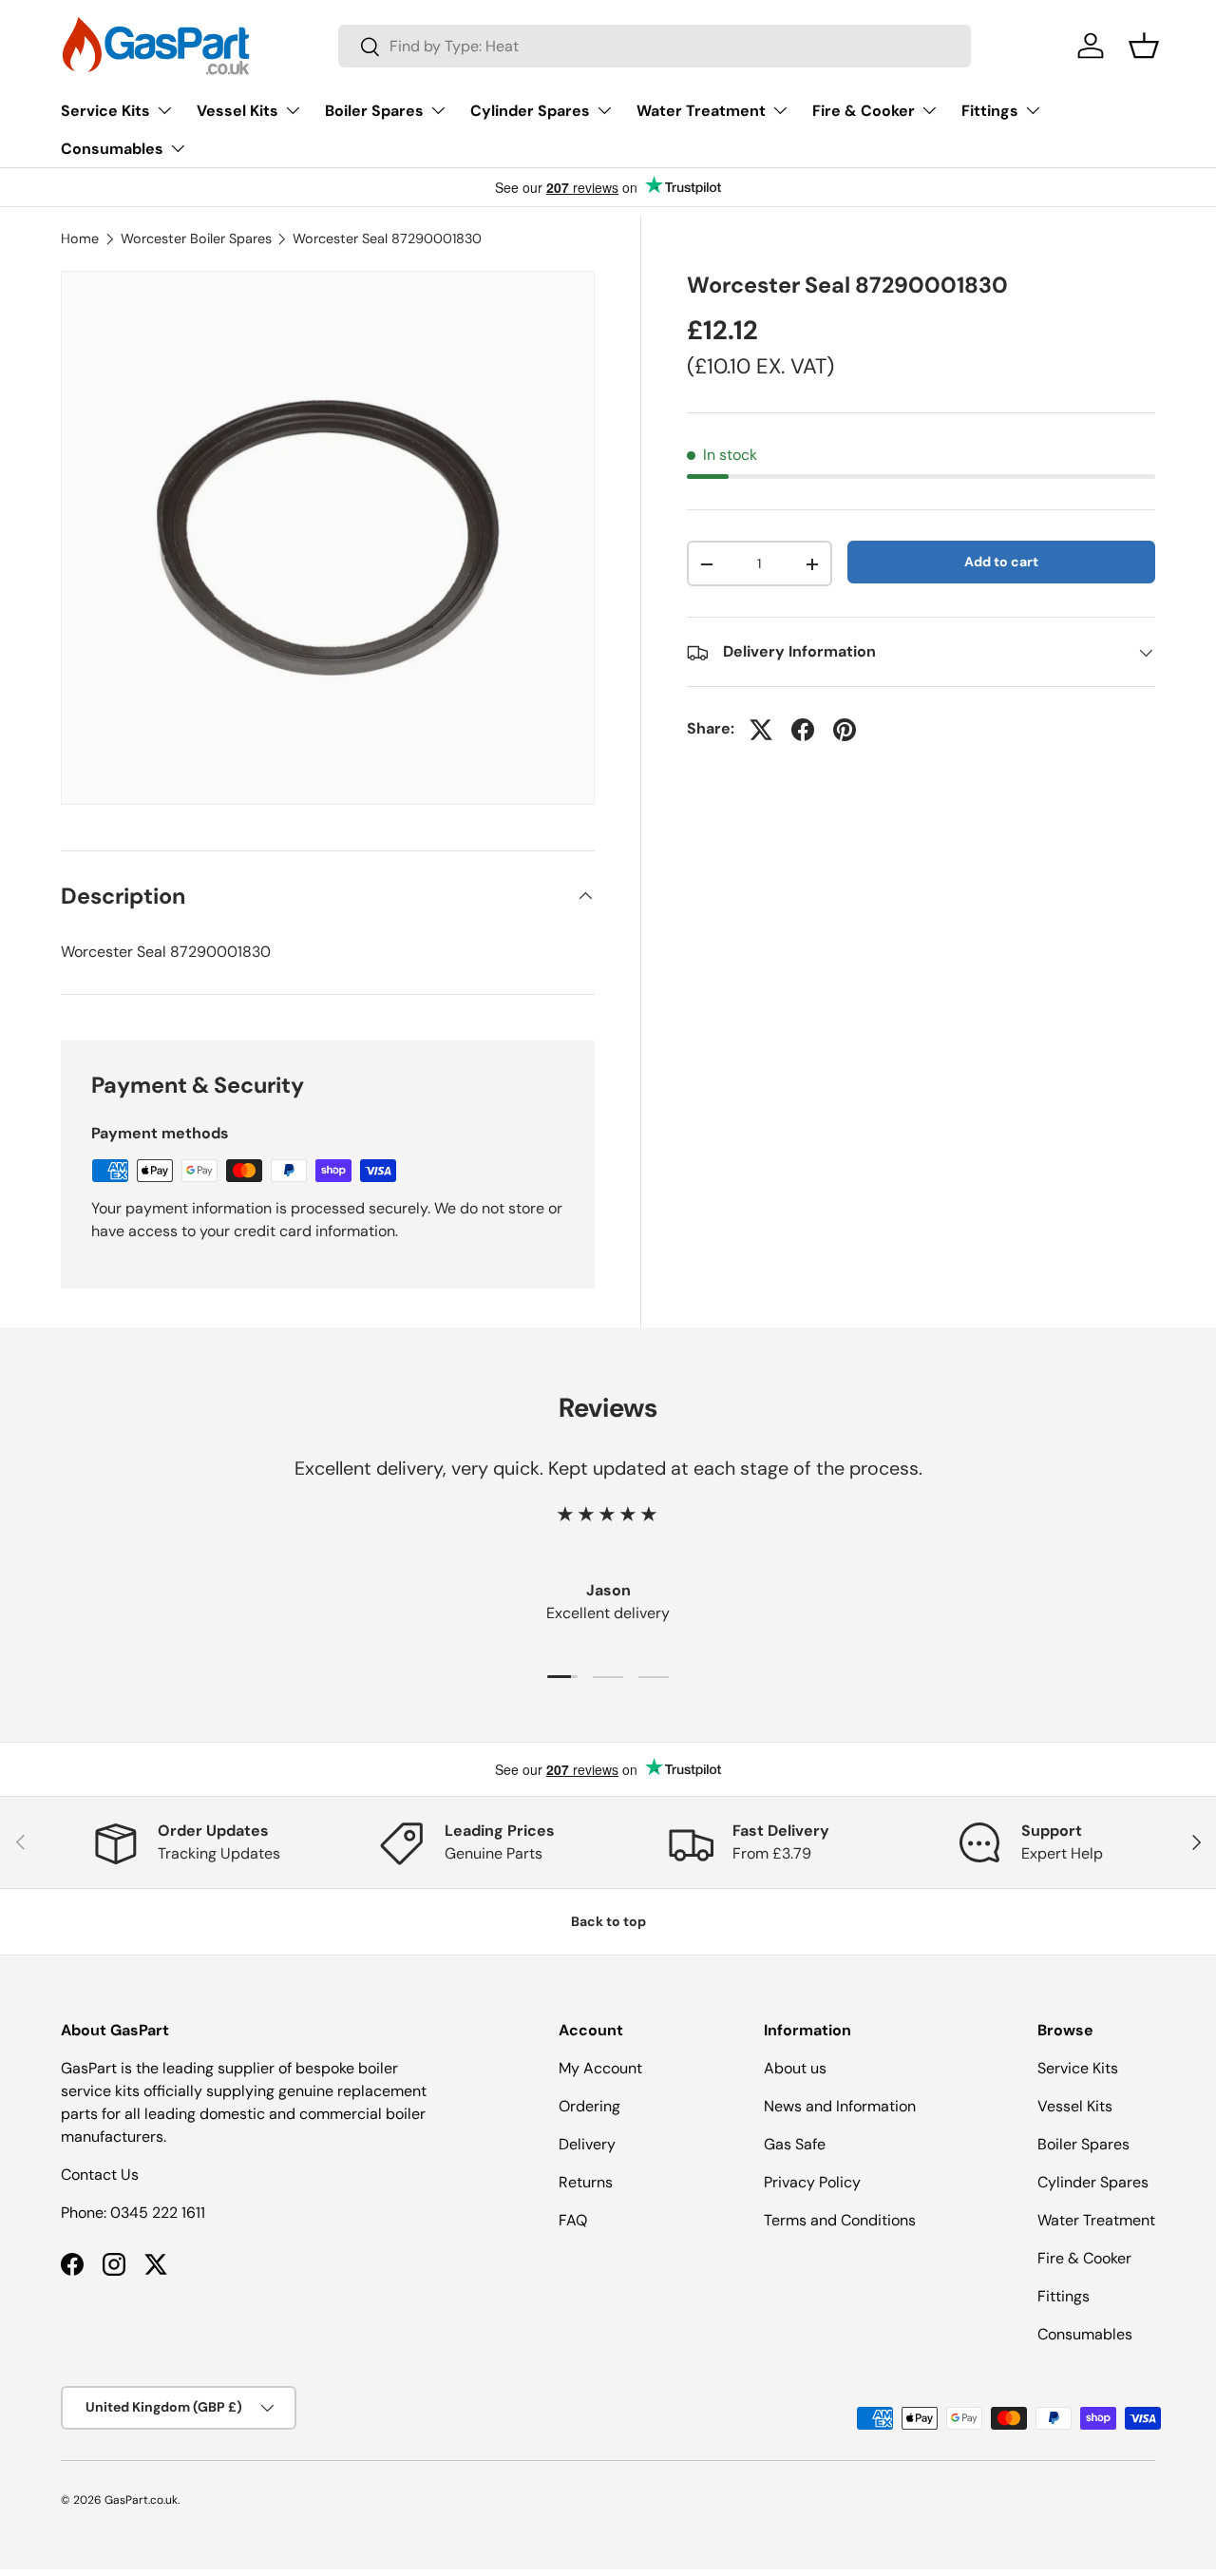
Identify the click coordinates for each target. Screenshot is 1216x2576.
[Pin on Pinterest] (845, 730)
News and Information (840, 2106)
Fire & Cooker (864, 111)
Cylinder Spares (530, 111)
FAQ (573, 2220)
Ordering (589, 2106)
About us (795, 2068)
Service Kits (105, 111)
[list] (328, 538)
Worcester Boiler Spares (196, 239)
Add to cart (1001, 563)
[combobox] (655, 46)
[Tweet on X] (761, 730)
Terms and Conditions (840, 2220)
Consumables (112, 149)
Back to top (608, 1921)
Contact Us (100, 2175)
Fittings (990, 111)
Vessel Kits (237, 111)
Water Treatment (701, 111)
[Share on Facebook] (803, 730)
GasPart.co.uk (141, 2500)
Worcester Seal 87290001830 (387, 239)
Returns (586, 2182)
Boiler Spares (374, 111)
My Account (600, 2068)
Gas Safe (795, 2144)
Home (80, 239)
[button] (1144, 46)
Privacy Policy (812, 2182)
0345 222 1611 (158, 2213)
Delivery (587, 2144)
